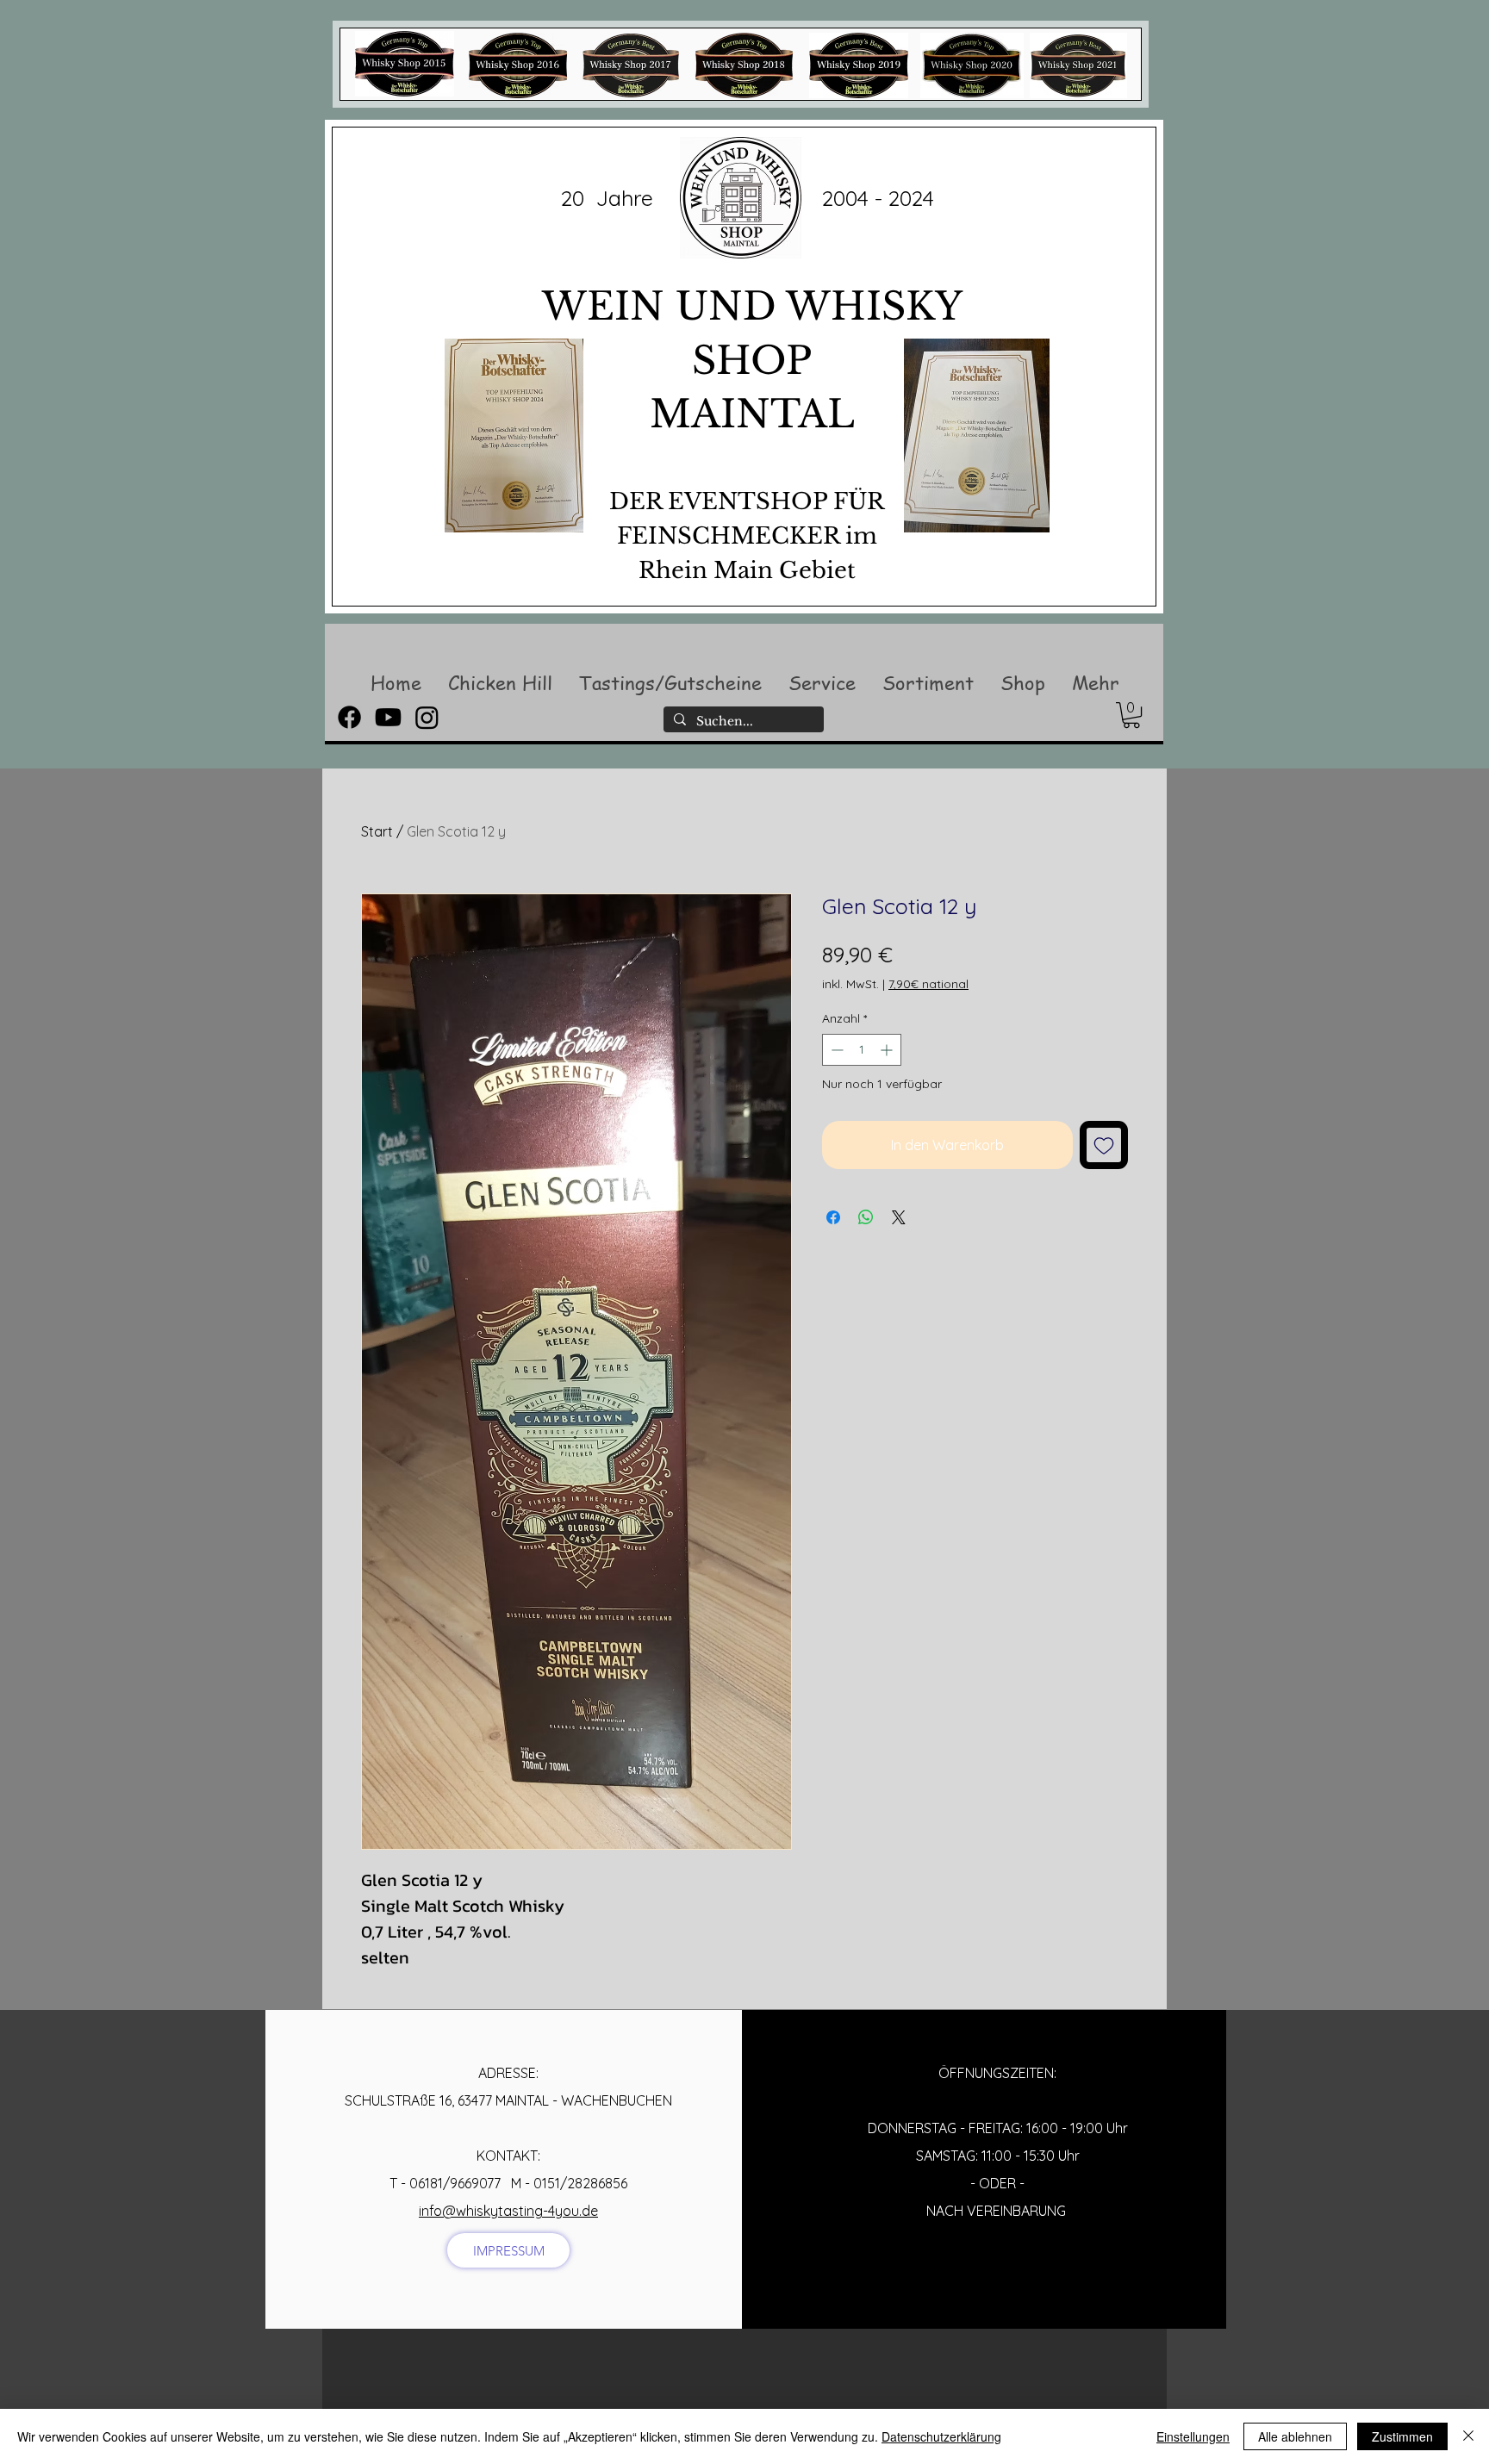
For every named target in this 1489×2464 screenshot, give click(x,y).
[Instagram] (427, 717)
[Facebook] (349, 717)
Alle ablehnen (1295, 2436)
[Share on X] (899, 1217)
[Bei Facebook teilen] (833, 1217)
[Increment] (888, 1050)
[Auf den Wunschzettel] (1104, 1145)
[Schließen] (1468, 2436)
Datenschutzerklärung (941, 2436)
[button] (500, 682)
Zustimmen (1402, 2436)
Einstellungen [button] (1193, 2436)
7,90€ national (928, 984)
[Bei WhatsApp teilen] (866, 1217)
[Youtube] (388, 717)
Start (377, 831)
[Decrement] (835, 1050)
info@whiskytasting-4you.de (508, 2211)
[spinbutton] (862, 1050)
